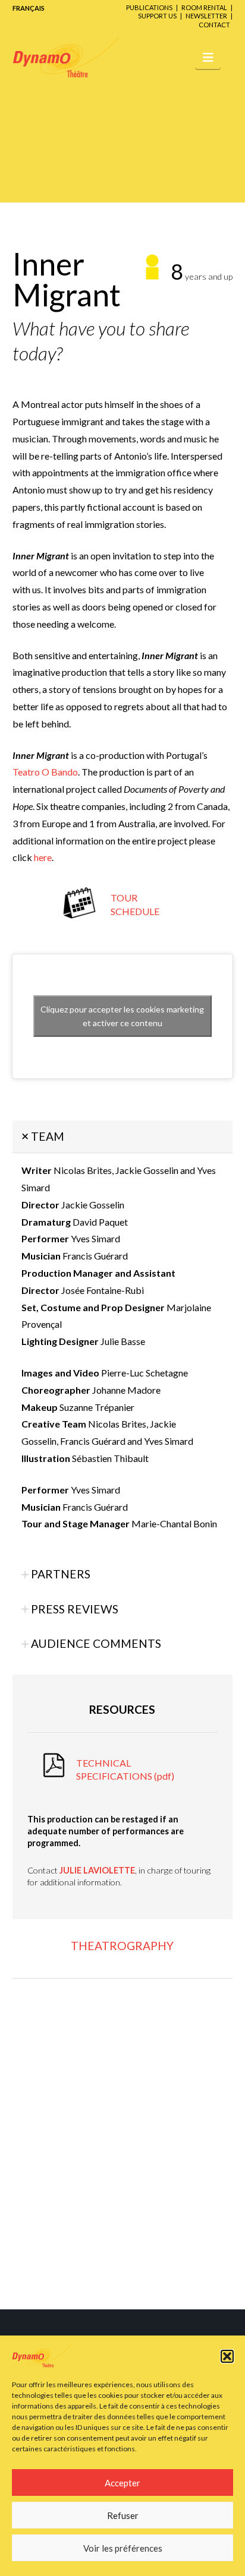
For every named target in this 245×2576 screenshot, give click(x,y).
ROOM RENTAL (204, 7)
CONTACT (214, 25)
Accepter (122, 2483)
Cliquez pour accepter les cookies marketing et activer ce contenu (122, 1016)
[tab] (123, 1137)
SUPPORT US (157, 16)
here (43, 857)
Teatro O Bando (45, 772)
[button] (227, 2356)
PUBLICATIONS (149, 7)
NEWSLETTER (206, 16)
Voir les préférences (123, 2548)
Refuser (123, 2515)
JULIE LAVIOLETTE (97, 1870)
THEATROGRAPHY (122, 1946)
